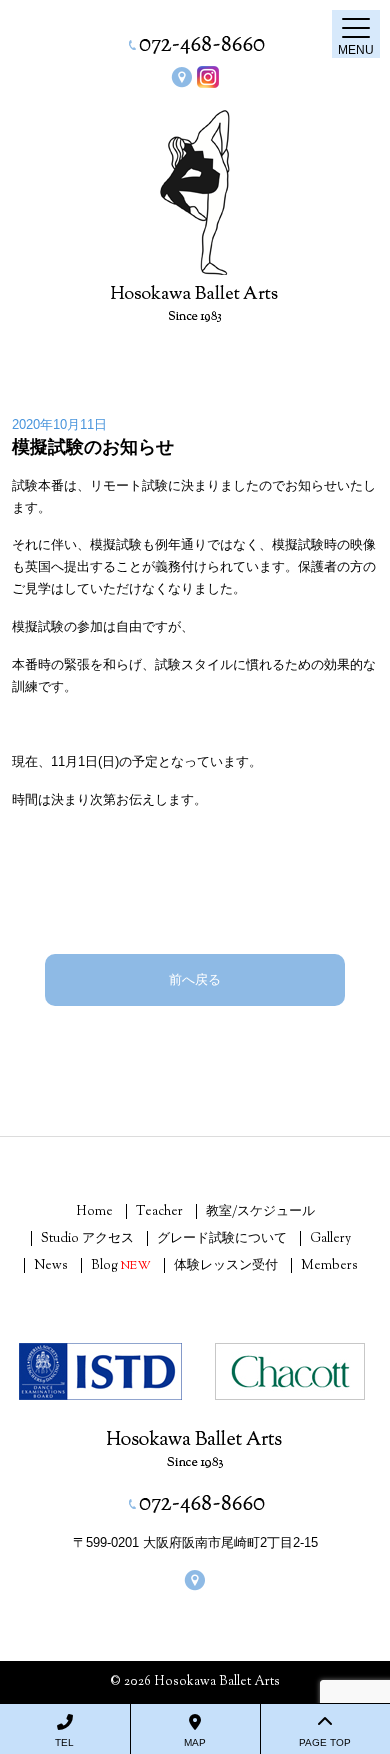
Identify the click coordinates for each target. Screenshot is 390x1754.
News (51, 1266)
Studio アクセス (87, 1239)
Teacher (159, 1212)
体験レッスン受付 (226, 1266)
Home (94, 1212)
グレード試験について (222, 1239)
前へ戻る (195, 979)
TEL (64, 1742)
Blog (121, 1266)
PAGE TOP (325, 1742)
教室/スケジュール (260, 1212)
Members (329, 1266)
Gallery (330, 1239)
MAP (195, 1742)
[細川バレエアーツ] (195, 192)
